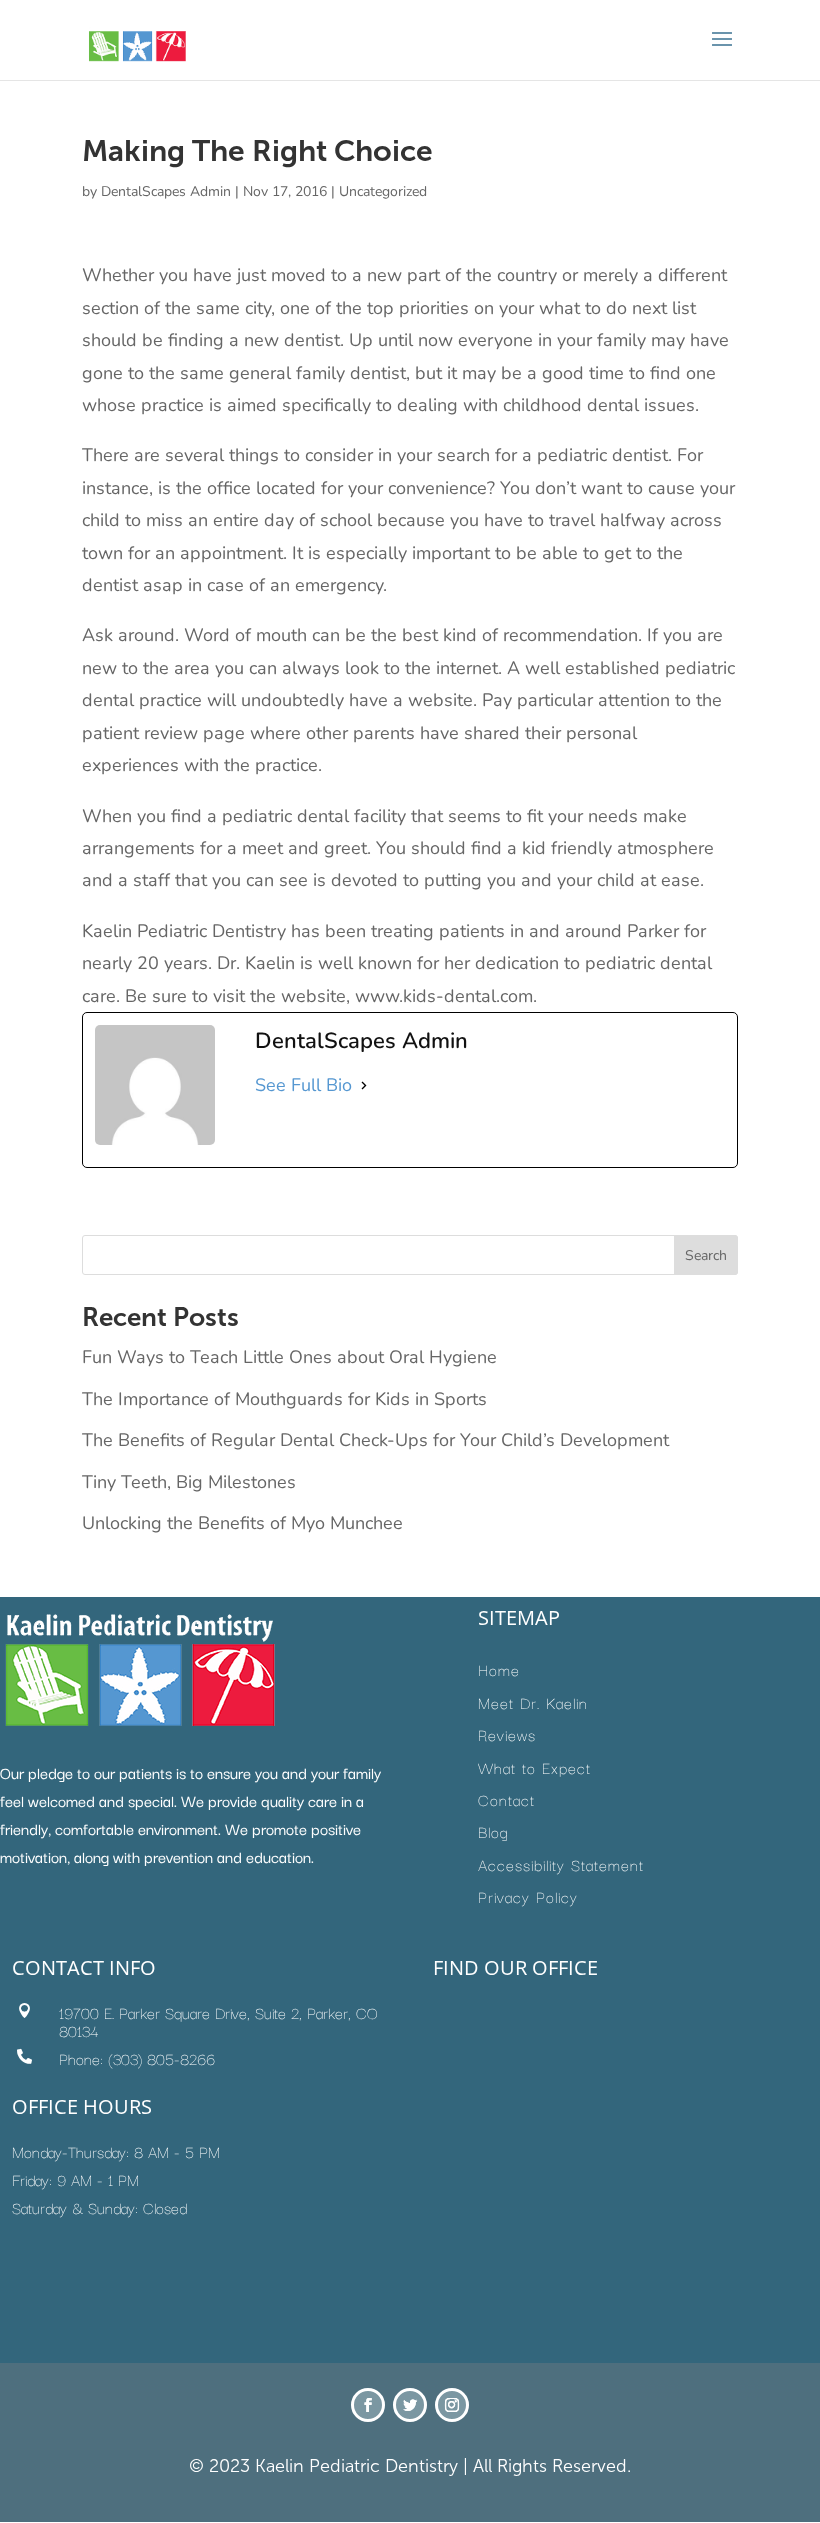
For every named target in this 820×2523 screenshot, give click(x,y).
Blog (493, 1831)
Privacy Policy (528, 1896)
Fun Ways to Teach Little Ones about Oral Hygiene (289, 1357)
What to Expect (534, 1767)
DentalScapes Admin (166, 191)
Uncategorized (383, 191)
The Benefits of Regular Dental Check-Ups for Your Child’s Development (375, 1440)
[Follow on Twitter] (410, 2405)
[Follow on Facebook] (368, 2405)
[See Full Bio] (364, 1085)
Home (499, 1669)
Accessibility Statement (561, 1864)
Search (706, 1255)
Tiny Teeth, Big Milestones (189, 1482)
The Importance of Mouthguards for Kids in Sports (284, 1399)
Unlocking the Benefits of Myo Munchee (242, 1523)
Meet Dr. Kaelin (533, 1702)
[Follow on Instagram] (452, 2405)
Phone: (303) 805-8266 (137, 2058)
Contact (506, 1799)
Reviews (507, 1734)
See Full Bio (303, 1085)
